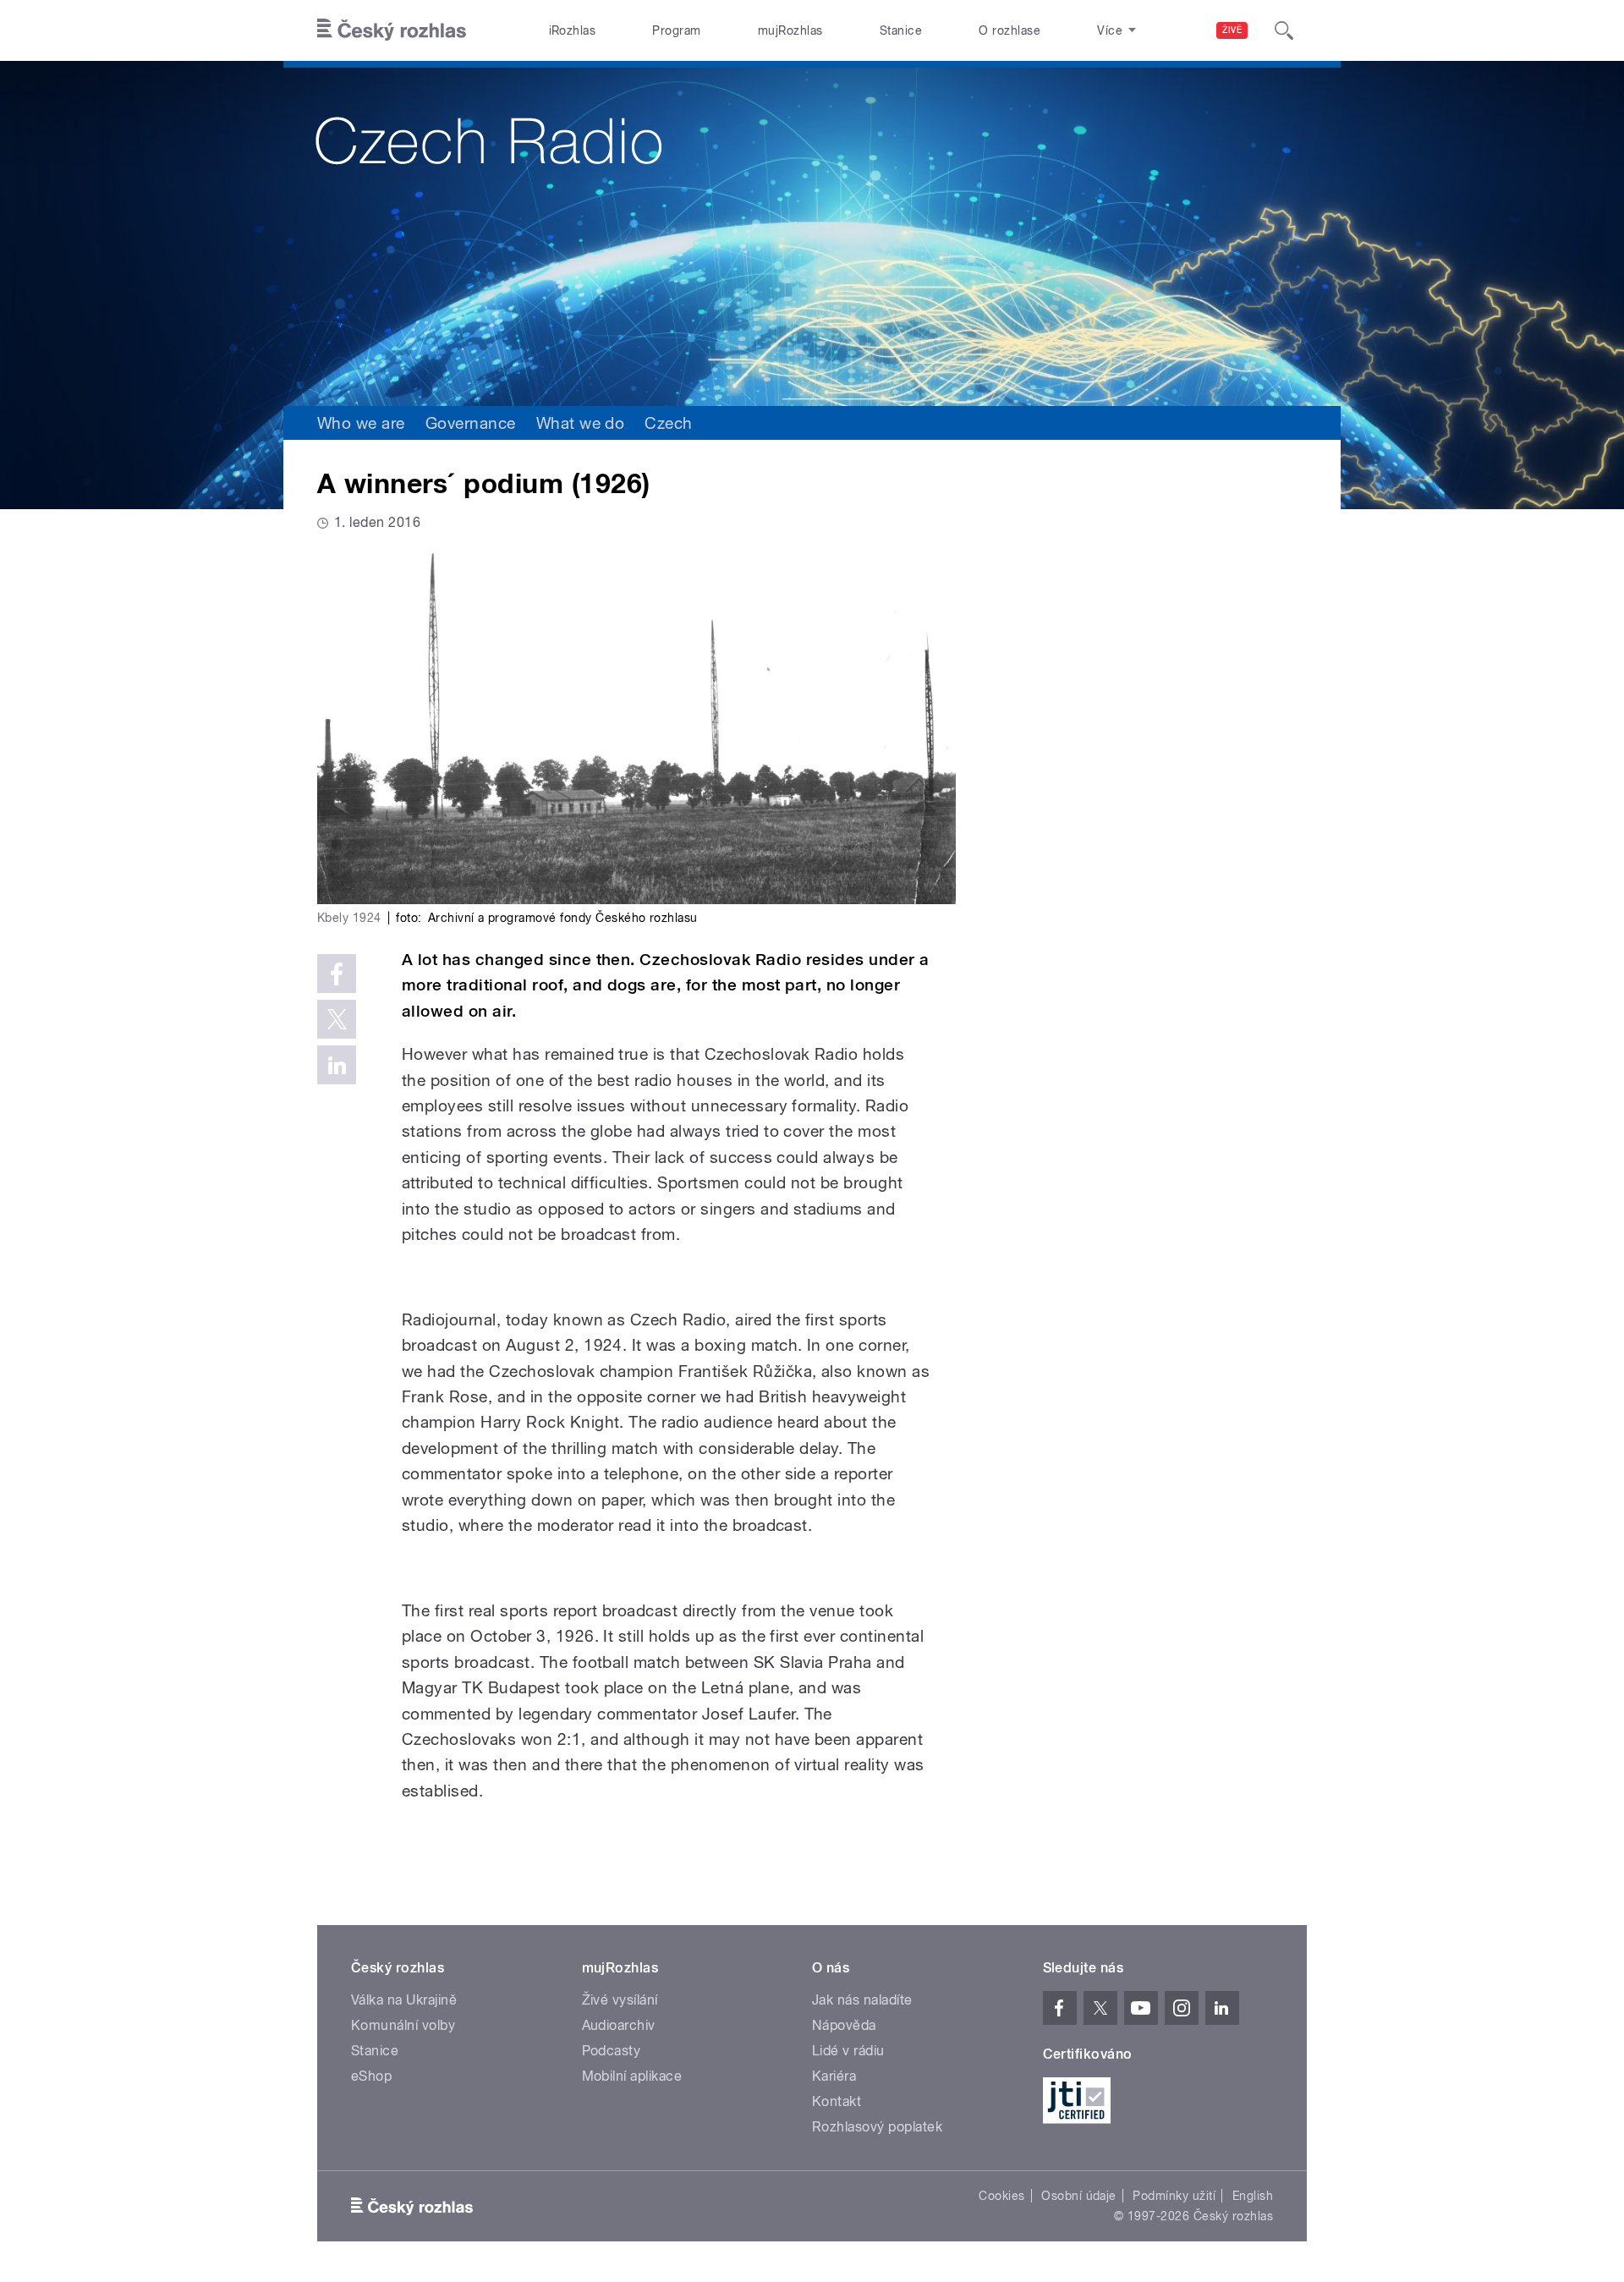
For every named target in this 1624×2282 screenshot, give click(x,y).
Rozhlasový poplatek (877, 2127)
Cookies (1001, 2196)
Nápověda (844, 2025)
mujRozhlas (790, 30)
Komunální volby (403, 2025)
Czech (668, 423)
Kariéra (834, 2076)
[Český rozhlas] (392, 30)
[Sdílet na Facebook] (337, 974)
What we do (581, 423)
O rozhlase (1010, 30)
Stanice (901, 30)
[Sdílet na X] (337, 1019)
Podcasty (612, 2051)
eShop (371, 2076)
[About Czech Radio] (812, 233)
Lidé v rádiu (848, 2051)
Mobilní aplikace (632, 2076)
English (1253, 2196)
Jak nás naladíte (862, 2000)
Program (676, 30)
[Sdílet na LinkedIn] (337, 1065)
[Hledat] (1284, 30)
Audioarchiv (619, 2025)
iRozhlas (573, 30)
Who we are (361, 423)
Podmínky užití (1174, 2196)
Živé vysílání (620, 2000)
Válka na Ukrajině (404, 2000)
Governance (471, 423)
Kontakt (837, 2101)
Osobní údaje (1079, 2196)
